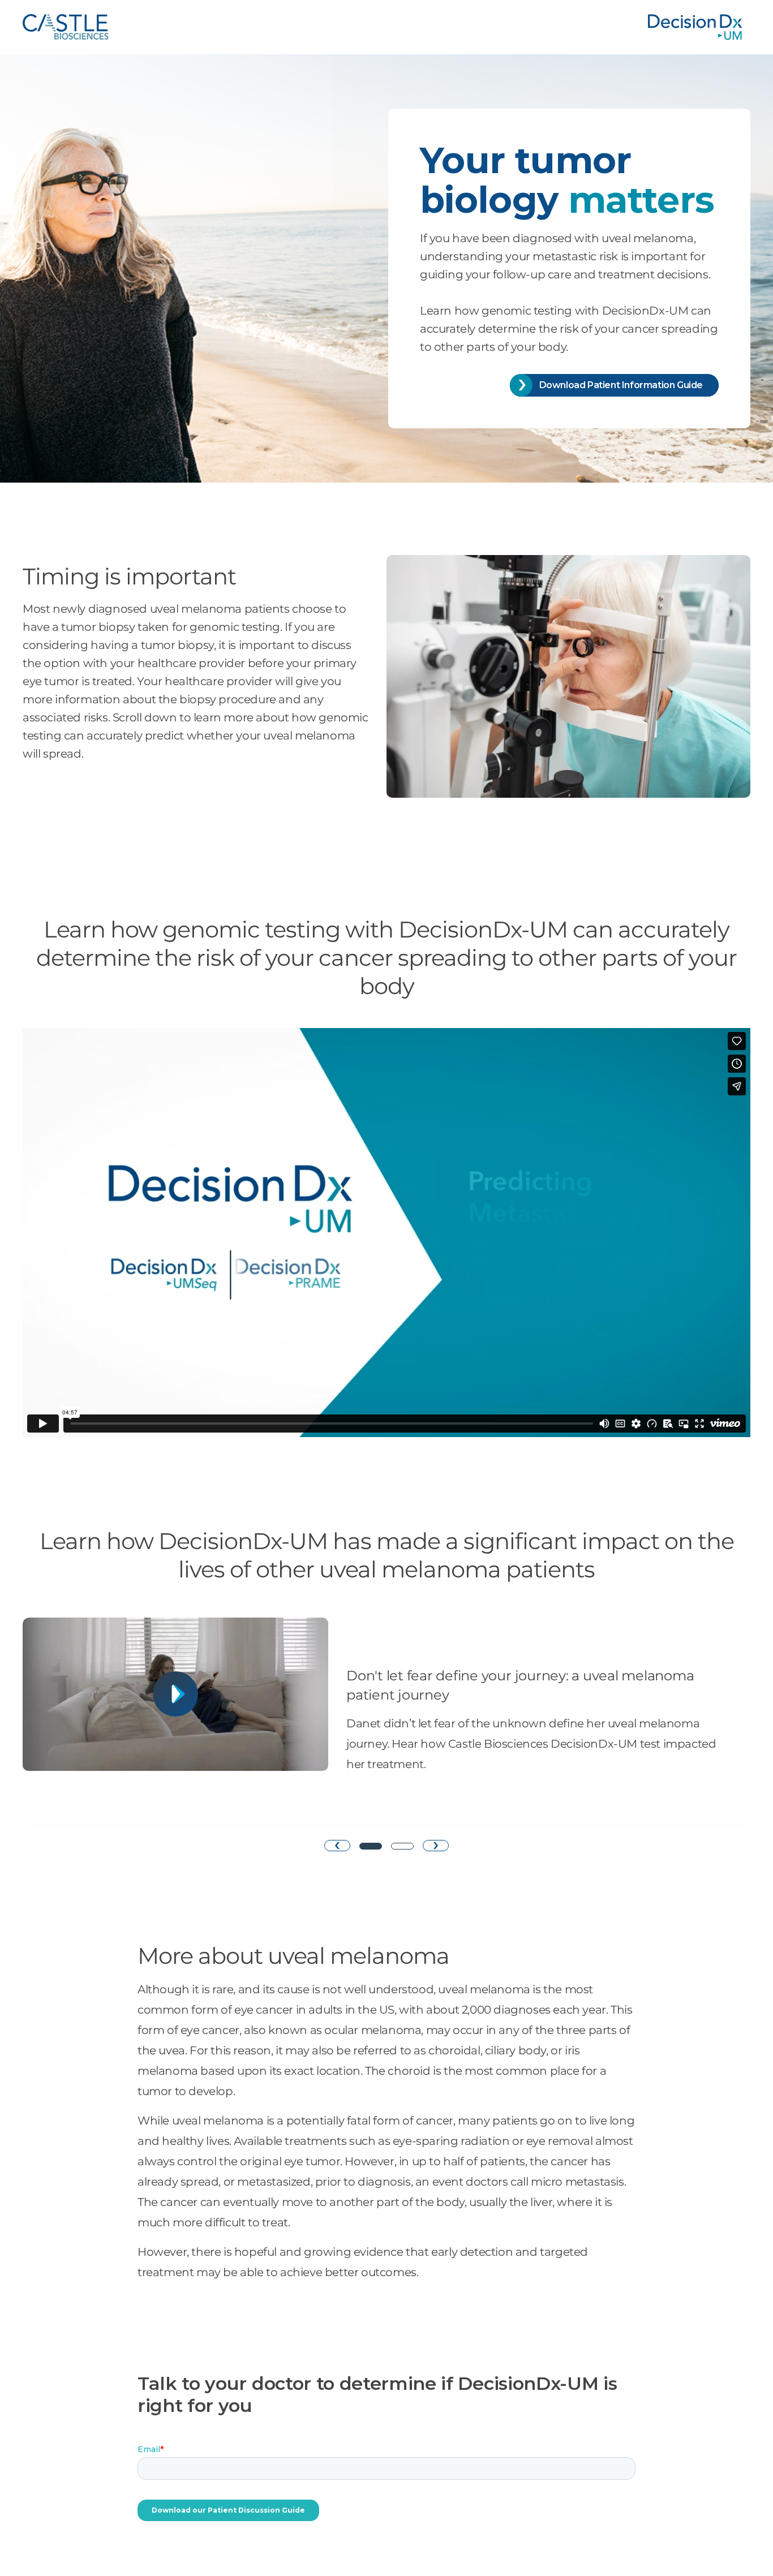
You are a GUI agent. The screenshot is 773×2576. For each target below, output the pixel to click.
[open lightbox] (175, 1720)
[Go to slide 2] (402, 1846)
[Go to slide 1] (371, 1846)
